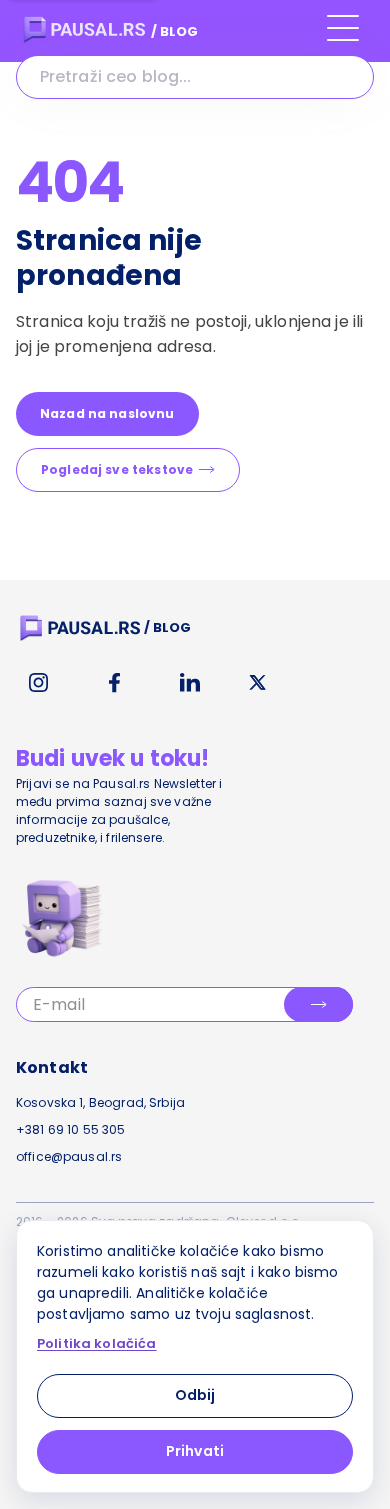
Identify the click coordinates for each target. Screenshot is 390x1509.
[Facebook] (114, 683)
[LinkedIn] (190, 683)
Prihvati (195, 1451)
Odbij (195, 1395)
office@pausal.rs (69, 1156)
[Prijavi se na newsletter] (318, 1004)
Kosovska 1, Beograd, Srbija (100, 1102)
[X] (258, 683)
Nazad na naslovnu (107, 413)
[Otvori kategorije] (343, 37)
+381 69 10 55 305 (71, 1129)
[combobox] (195, 77)
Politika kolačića (97, 1344)
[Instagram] (38, 683)
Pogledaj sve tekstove (117, 469)
